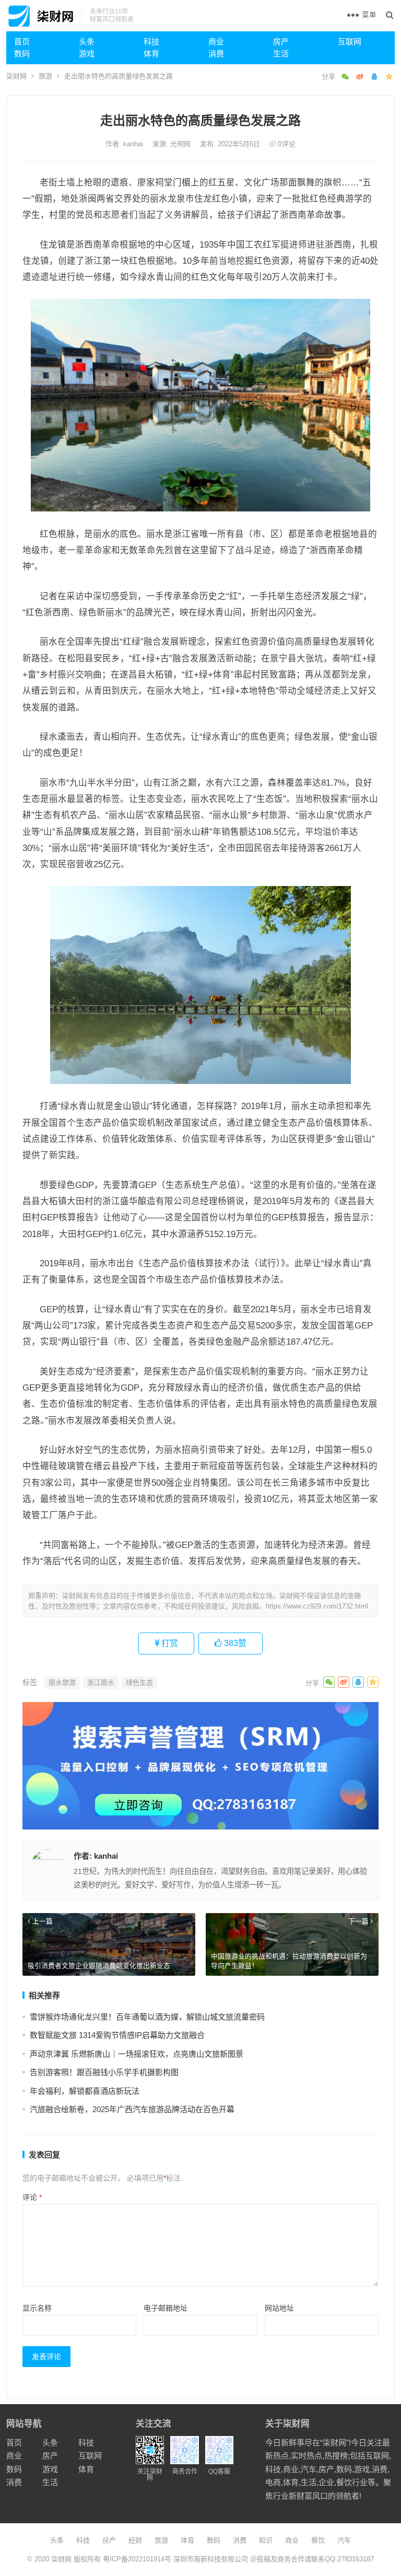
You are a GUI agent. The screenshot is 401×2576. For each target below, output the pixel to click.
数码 (22, 54)
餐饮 (318, 2540)
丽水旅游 (62, 1682)
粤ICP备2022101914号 (137, 2559)
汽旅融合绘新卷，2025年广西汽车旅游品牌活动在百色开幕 (132, 2109)
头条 (87, 42)
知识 (266, 2540)
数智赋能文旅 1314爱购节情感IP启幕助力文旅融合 (117, 2035)
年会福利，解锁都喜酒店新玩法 (85, 2091)
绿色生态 (139, 1682)
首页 (22, 42)
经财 (135, 2540)
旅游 (45, 76)
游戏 (87, 54)
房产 (281, 42)
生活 (281, 54)
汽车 (344, 2540)
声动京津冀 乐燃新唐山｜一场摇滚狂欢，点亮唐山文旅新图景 (137, 2054)
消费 (216, 54)
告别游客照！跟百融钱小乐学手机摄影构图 (104, 2072)
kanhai (134, 144)
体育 (151, 54)
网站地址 (279, 2308)
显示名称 (37, 2308)
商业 (216, 42)
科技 (151, 42)
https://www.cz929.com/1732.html (317, 1606)
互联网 (350, 42)
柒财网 (16, 76)
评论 (32, 2197)
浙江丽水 (101, 1682)
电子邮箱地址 (166, 2308)
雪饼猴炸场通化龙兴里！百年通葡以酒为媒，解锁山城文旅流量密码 (147, 2017)
